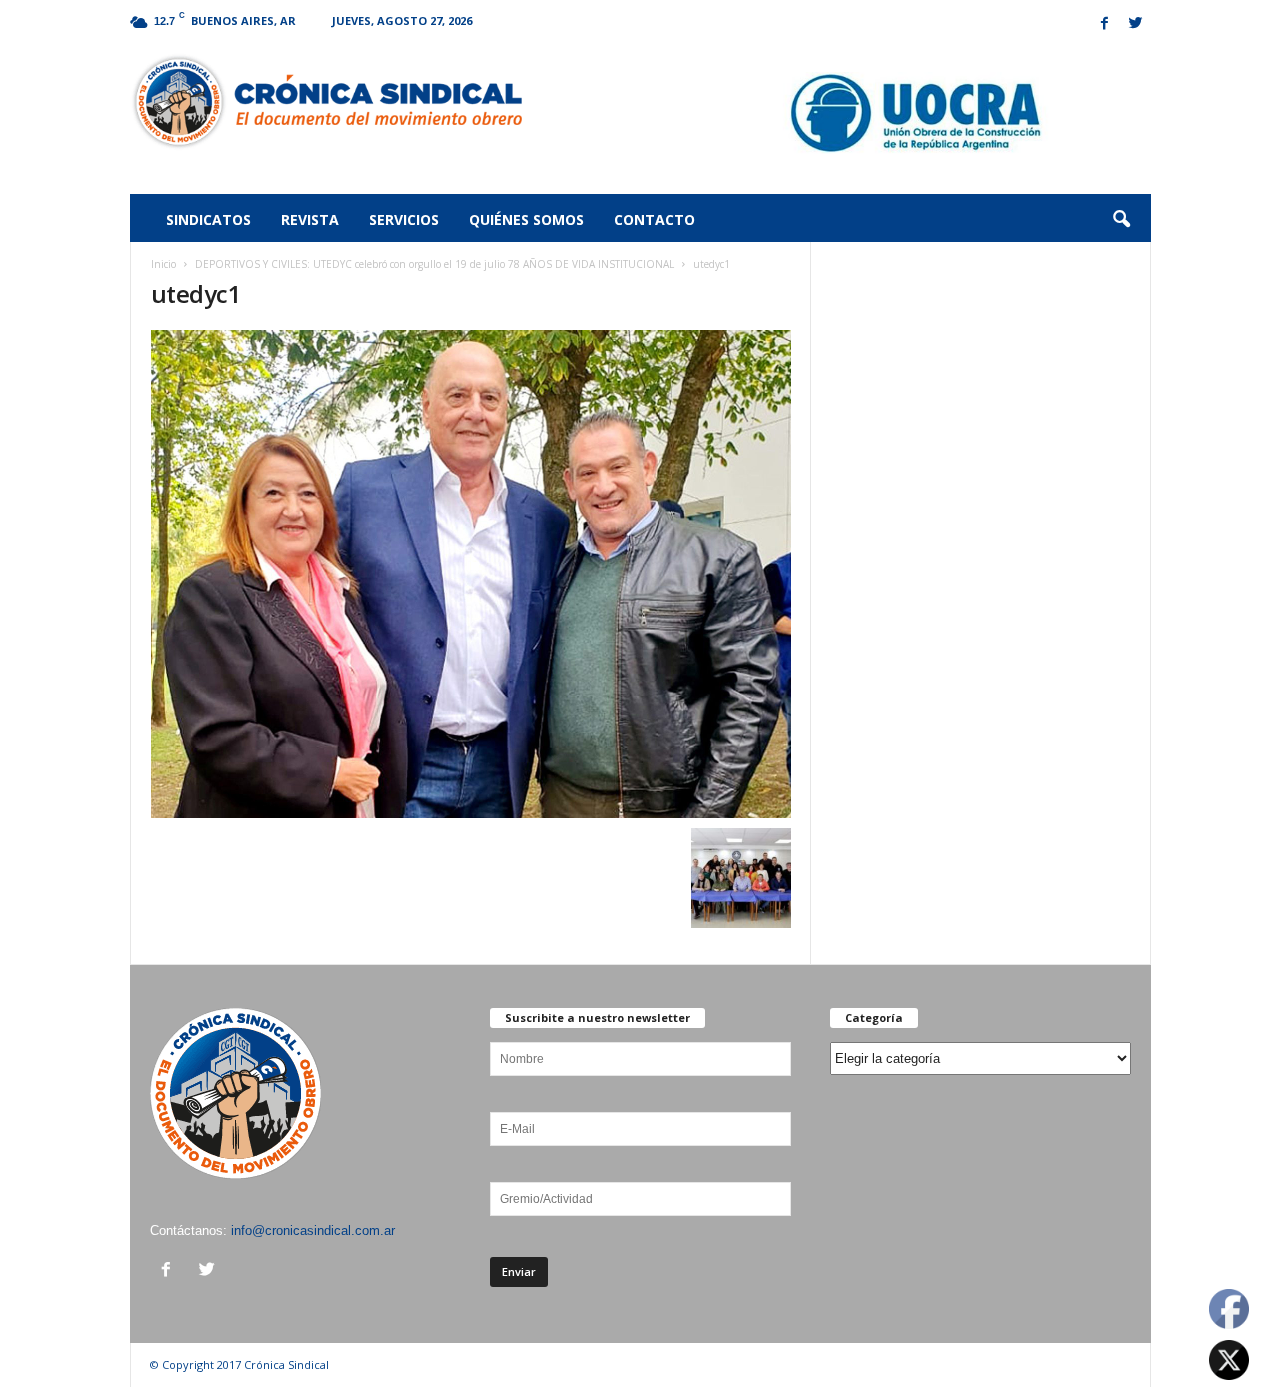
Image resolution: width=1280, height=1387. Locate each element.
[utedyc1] (471, 574)
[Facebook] (1105, 24)
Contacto (654, 219)
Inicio (163, 264)
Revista (310, 219)
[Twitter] (1136, 24)
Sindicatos (208, 219)
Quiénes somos (526, 219)
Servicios (404, 219)
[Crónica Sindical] (326, 102)
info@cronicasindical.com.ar (313, 1230)
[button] (1121, 220)
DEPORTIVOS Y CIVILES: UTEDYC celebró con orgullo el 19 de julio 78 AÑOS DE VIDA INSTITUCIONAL (434, 264)
